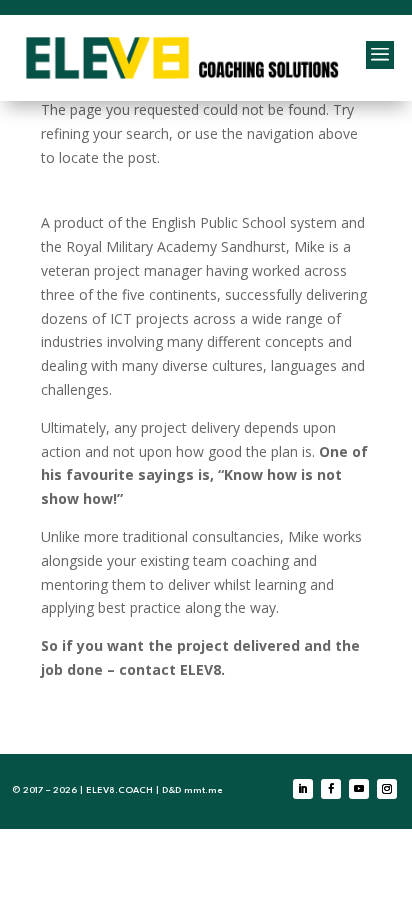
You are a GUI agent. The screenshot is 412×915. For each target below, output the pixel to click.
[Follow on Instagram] (387, 789)
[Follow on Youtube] (359, 789)
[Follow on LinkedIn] (303, 789)
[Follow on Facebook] (331, 789)
